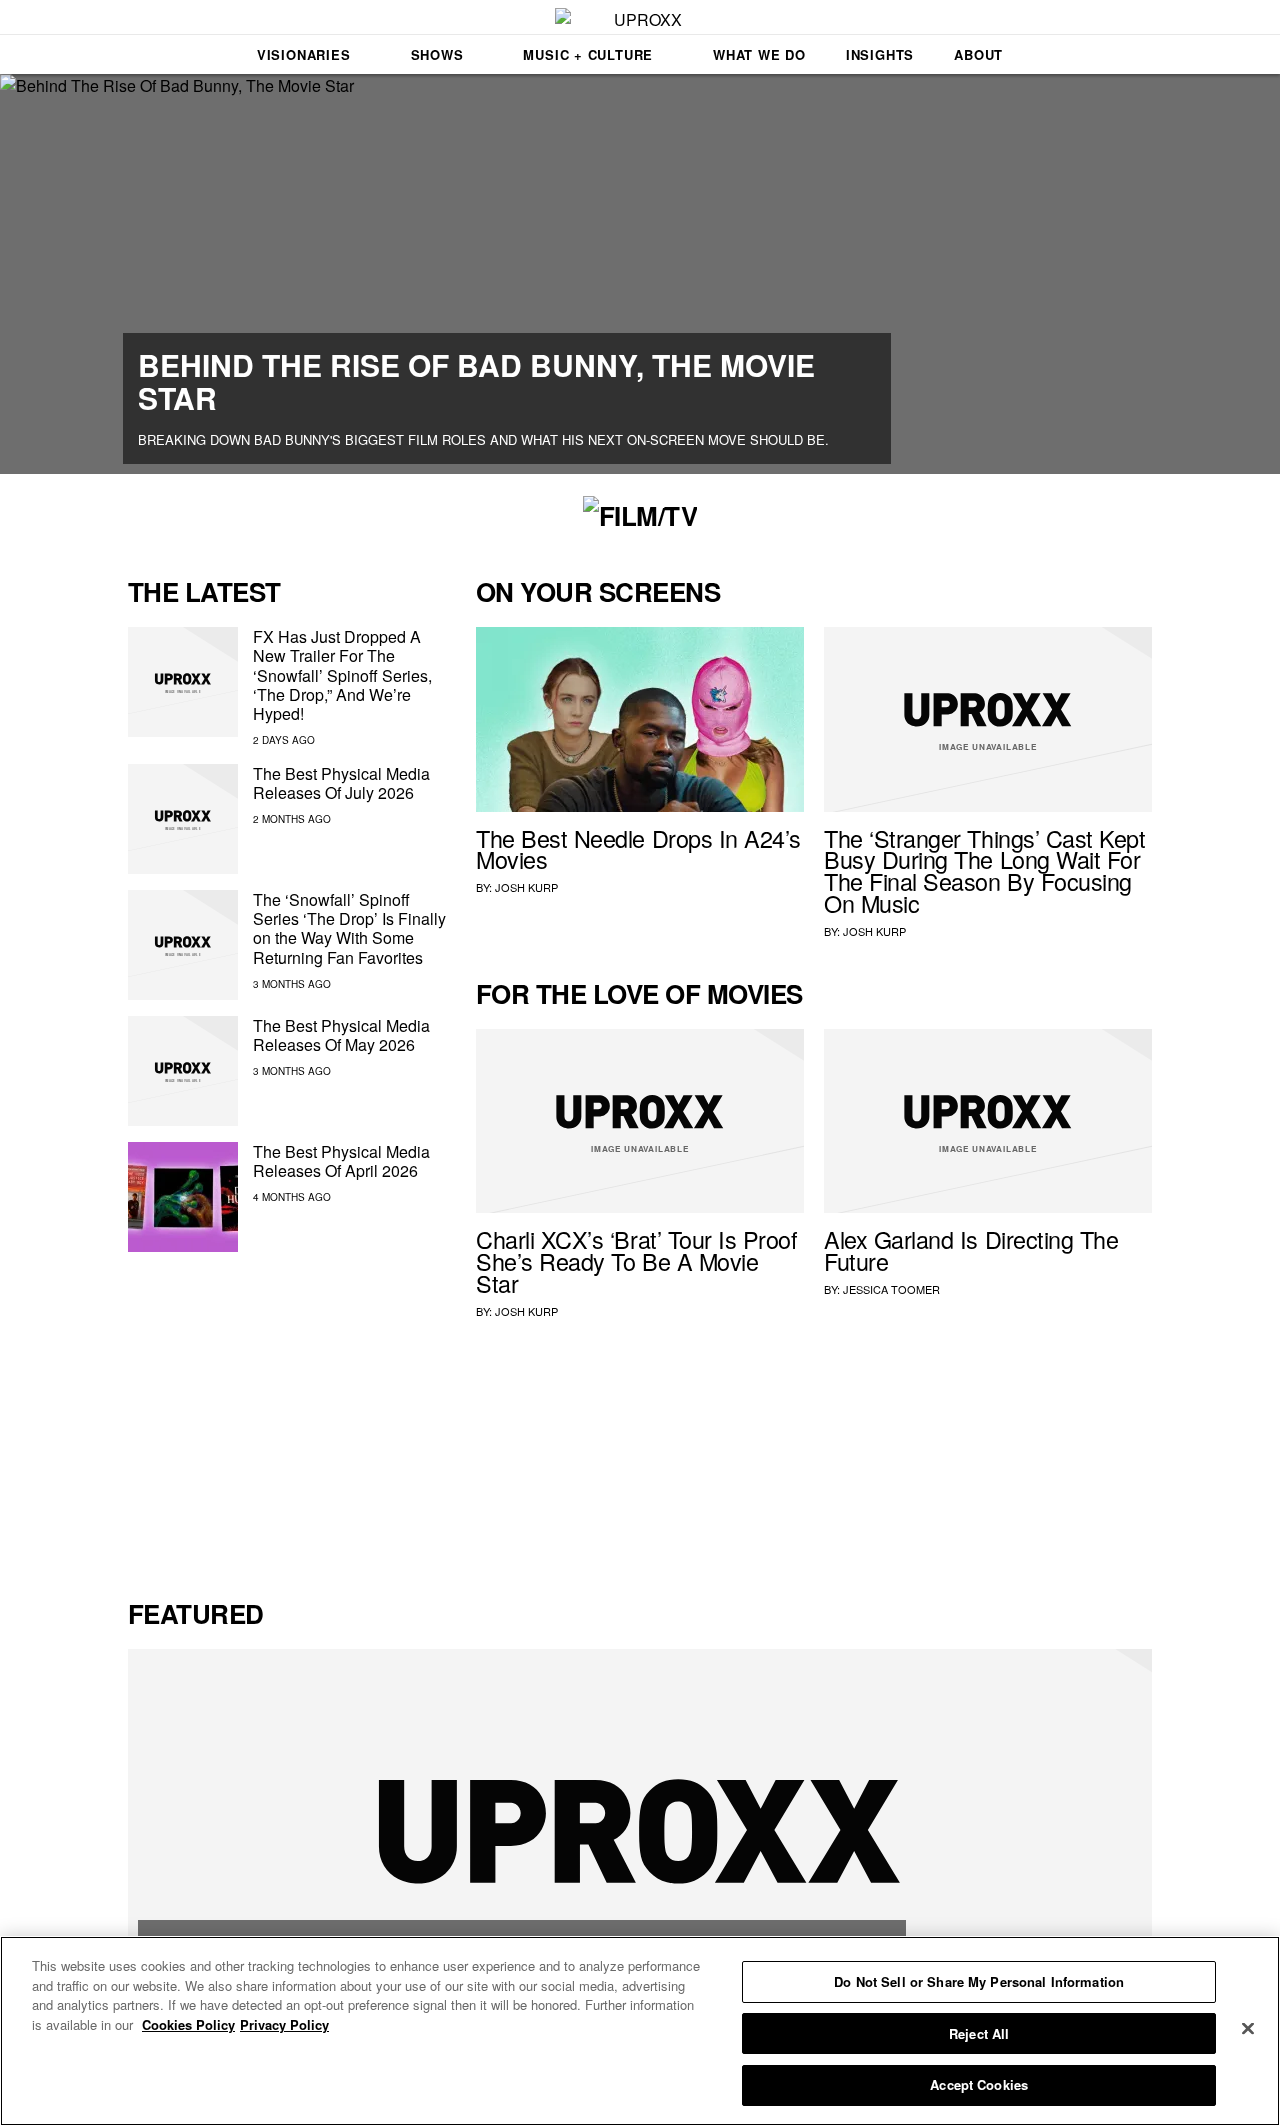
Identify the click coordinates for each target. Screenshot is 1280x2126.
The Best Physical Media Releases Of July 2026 (341, 783)
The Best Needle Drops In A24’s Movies (638, 849)
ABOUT (978, 54)
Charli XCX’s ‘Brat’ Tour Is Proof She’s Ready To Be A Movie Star (637, 1261)
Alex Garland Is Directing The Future (971, 1250)
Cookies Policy (188, 2024)
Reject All (979, 2033)
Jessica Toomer (891, 1289)
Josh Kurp (526, 887)
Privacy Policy (284, 2024)
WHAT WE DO (759, 54)
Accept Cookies (979, 2084)
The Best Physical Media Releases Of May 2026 (341, 1035)
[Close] (1248, 2029)
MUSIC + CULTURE (588, 54)
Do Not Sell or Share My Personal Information (979, 1981)
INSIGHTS (880, 54)
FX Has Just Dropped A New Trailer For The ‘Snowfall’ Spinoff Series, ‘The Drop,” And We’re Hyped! (342, 675)
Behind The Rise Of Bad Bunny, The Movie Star (476, 381)
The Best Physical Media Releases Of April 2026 (341, 1161)
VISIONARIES (304, 54)
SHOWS (437, 54)
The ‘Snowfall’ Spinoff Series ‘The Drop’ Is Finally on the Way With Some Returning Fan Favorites (349, 928)
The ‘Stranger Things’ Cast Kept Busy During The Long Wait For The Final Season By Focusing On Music (985, 870)
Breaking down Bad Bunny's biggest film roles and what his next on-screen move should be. (483, 439)
